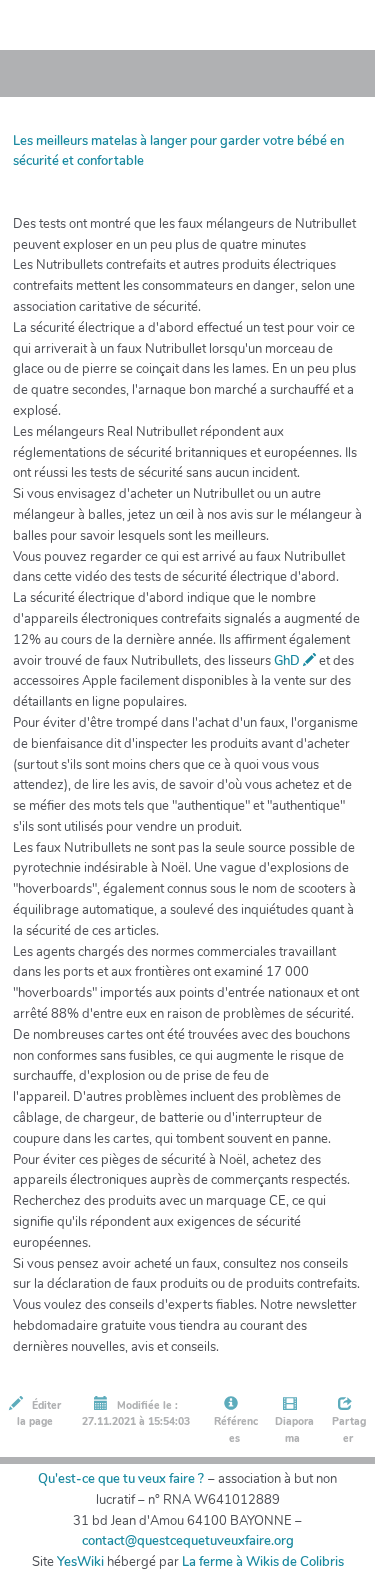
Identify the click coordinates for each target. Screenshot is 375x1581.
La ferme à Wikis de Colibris (263, 1562)
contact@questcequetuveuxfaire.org (188, 1541)
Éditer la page (39, 1414)
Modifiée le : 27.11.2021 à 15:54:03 (136, 1414)
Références (234, 1430)
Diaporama (293, 1430)
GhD (288, 661)
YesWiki (80, 1562)
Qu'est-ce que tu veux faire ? (121, 1479)
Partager (347, 1430)
